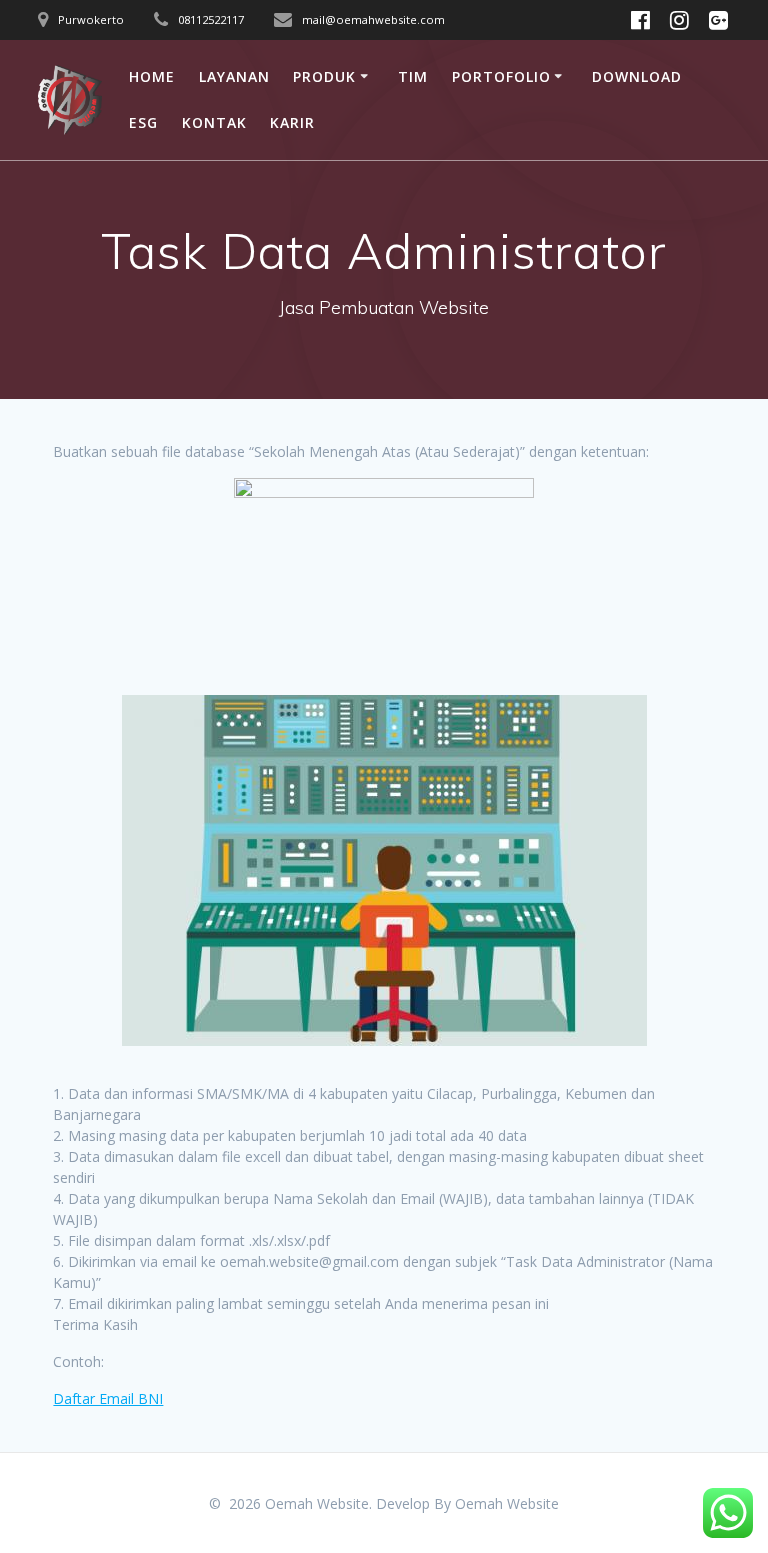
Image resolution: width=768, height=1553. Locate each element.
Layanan (234, 76)
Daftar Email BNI (108, 1398)
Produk (324, 76)
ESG (143, 122)
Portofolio (501, 76)
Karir (292, 122)
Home (152, 76)
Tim (413, 76)
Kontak (214, 122)
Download (637, 76)
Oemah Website (507, 1503)
